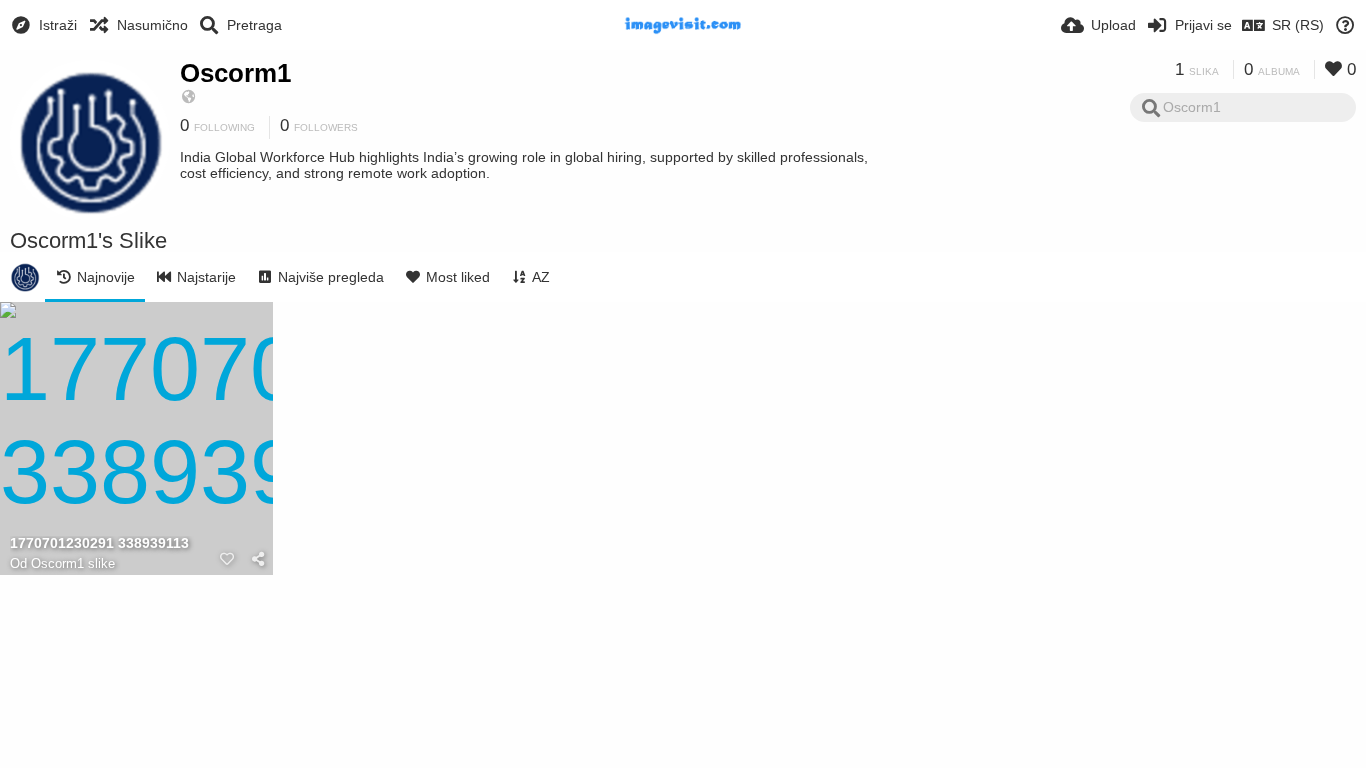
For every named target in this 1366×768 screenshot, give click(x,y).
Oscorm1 (235, 73)
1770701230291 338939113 (99, 543)
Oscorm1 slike (73, 563)
